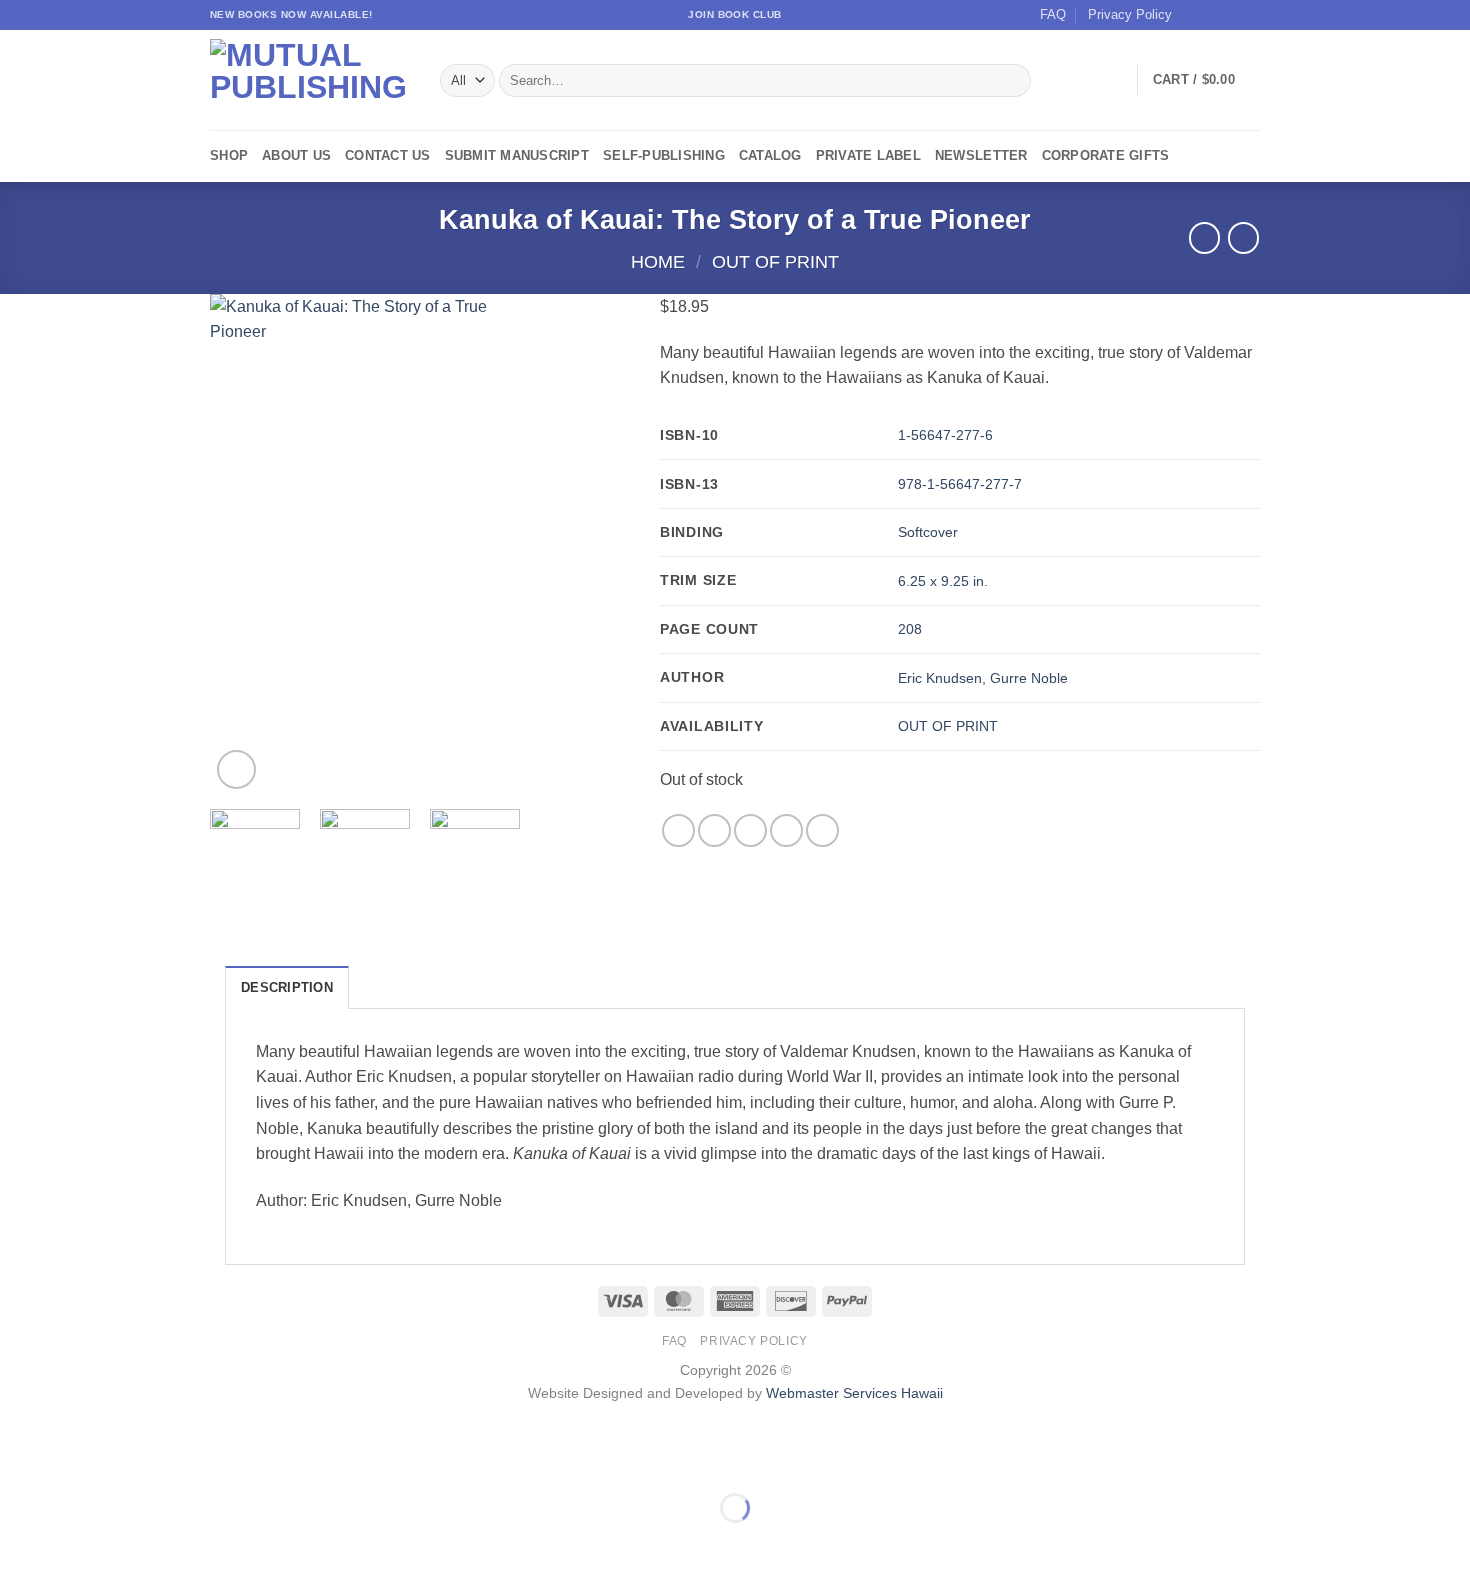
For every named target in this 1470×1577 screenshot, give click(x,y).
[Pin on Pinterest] (786, 830)
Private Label (868, 155)
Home (658, 261)
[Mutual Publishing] (310, 80)
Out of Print (775, 261)
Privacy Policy (1130, 14)
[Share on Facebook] (678, 830)
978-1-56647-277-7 (960, 484)
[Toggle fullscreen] (78, 1458)
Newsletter (981, 155)
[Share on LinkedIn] (822, 830)
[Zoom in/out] (19, 1458)
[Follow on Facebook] (1193, 15)
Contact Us (388, 155)
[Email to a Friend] (750, 830)
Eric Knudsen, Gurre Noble (983, 678)
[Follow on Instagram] (1212, 15)
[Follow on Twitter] (1231, 15)
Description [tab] (287, 987)
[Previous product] (1243, 237)
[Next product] (1204, 237)
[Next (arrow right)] (78, 1542)
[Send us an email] (1250, 15)
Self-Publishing (664, 155)
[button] (1206, 80)
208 (910, 629)
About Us (296, 155)
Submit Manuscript (517, 155)
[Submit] (1012, 81)
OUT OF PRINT (948, 726)
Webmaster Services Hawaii (854, 1393)
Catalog (770, 155)
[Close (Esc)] (195, 1458)
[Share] (136, 1458)
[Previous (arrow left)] (19, 1542)
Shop (229, 155)
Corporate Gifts (1106, 155)
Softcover (928, 532)
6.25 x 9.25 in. (943, 581)
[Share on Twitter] (714, 830)
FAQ (1053, 14)
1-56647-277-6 (945, 435)
